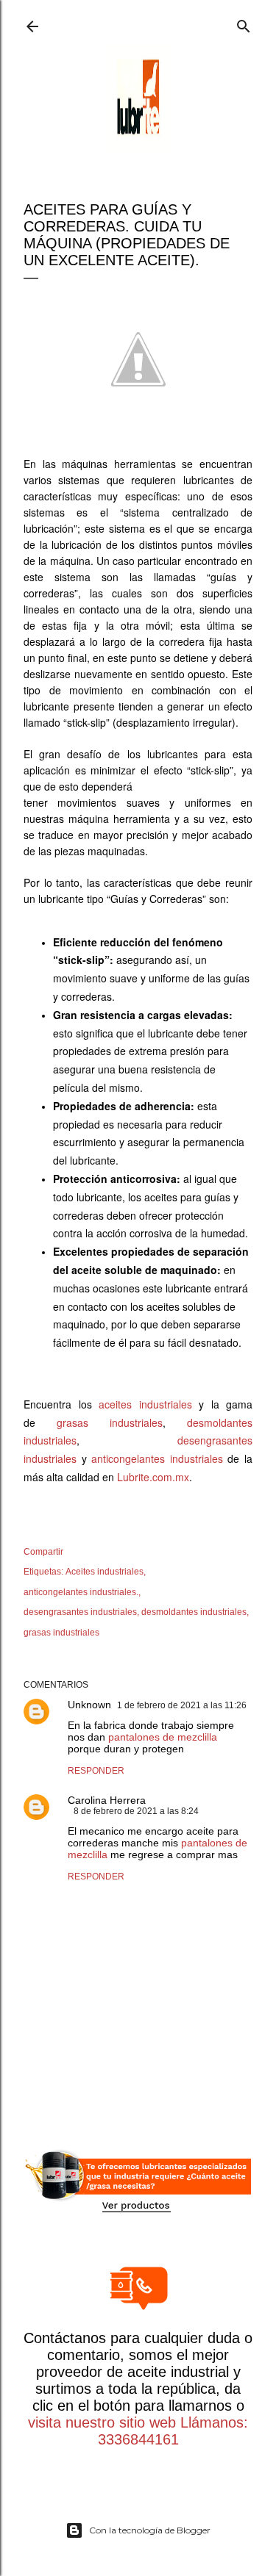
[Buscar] (244, 23)
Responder (96, 1771)
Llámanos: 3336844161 (173, 2431)
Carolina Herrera (107, 1800)
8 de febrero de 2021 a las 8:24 (136, 1811)
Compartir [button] (43, 1552)
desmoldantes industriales (194, 1612)
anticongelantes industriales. (81, 1592)
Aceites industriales (105, 1572)
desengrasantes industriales (80, 1612)
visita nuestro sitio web (102, 2422)
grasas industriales (110, 1422)
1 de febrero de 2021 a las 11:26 (182, 1705)
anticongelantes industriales (157, 1458)
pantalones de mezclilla (163, 1737)
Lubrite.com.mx (153, 1477)
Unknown (89, 1705)
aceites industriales (145, 1404)
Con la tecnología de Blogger (150, 2530)
